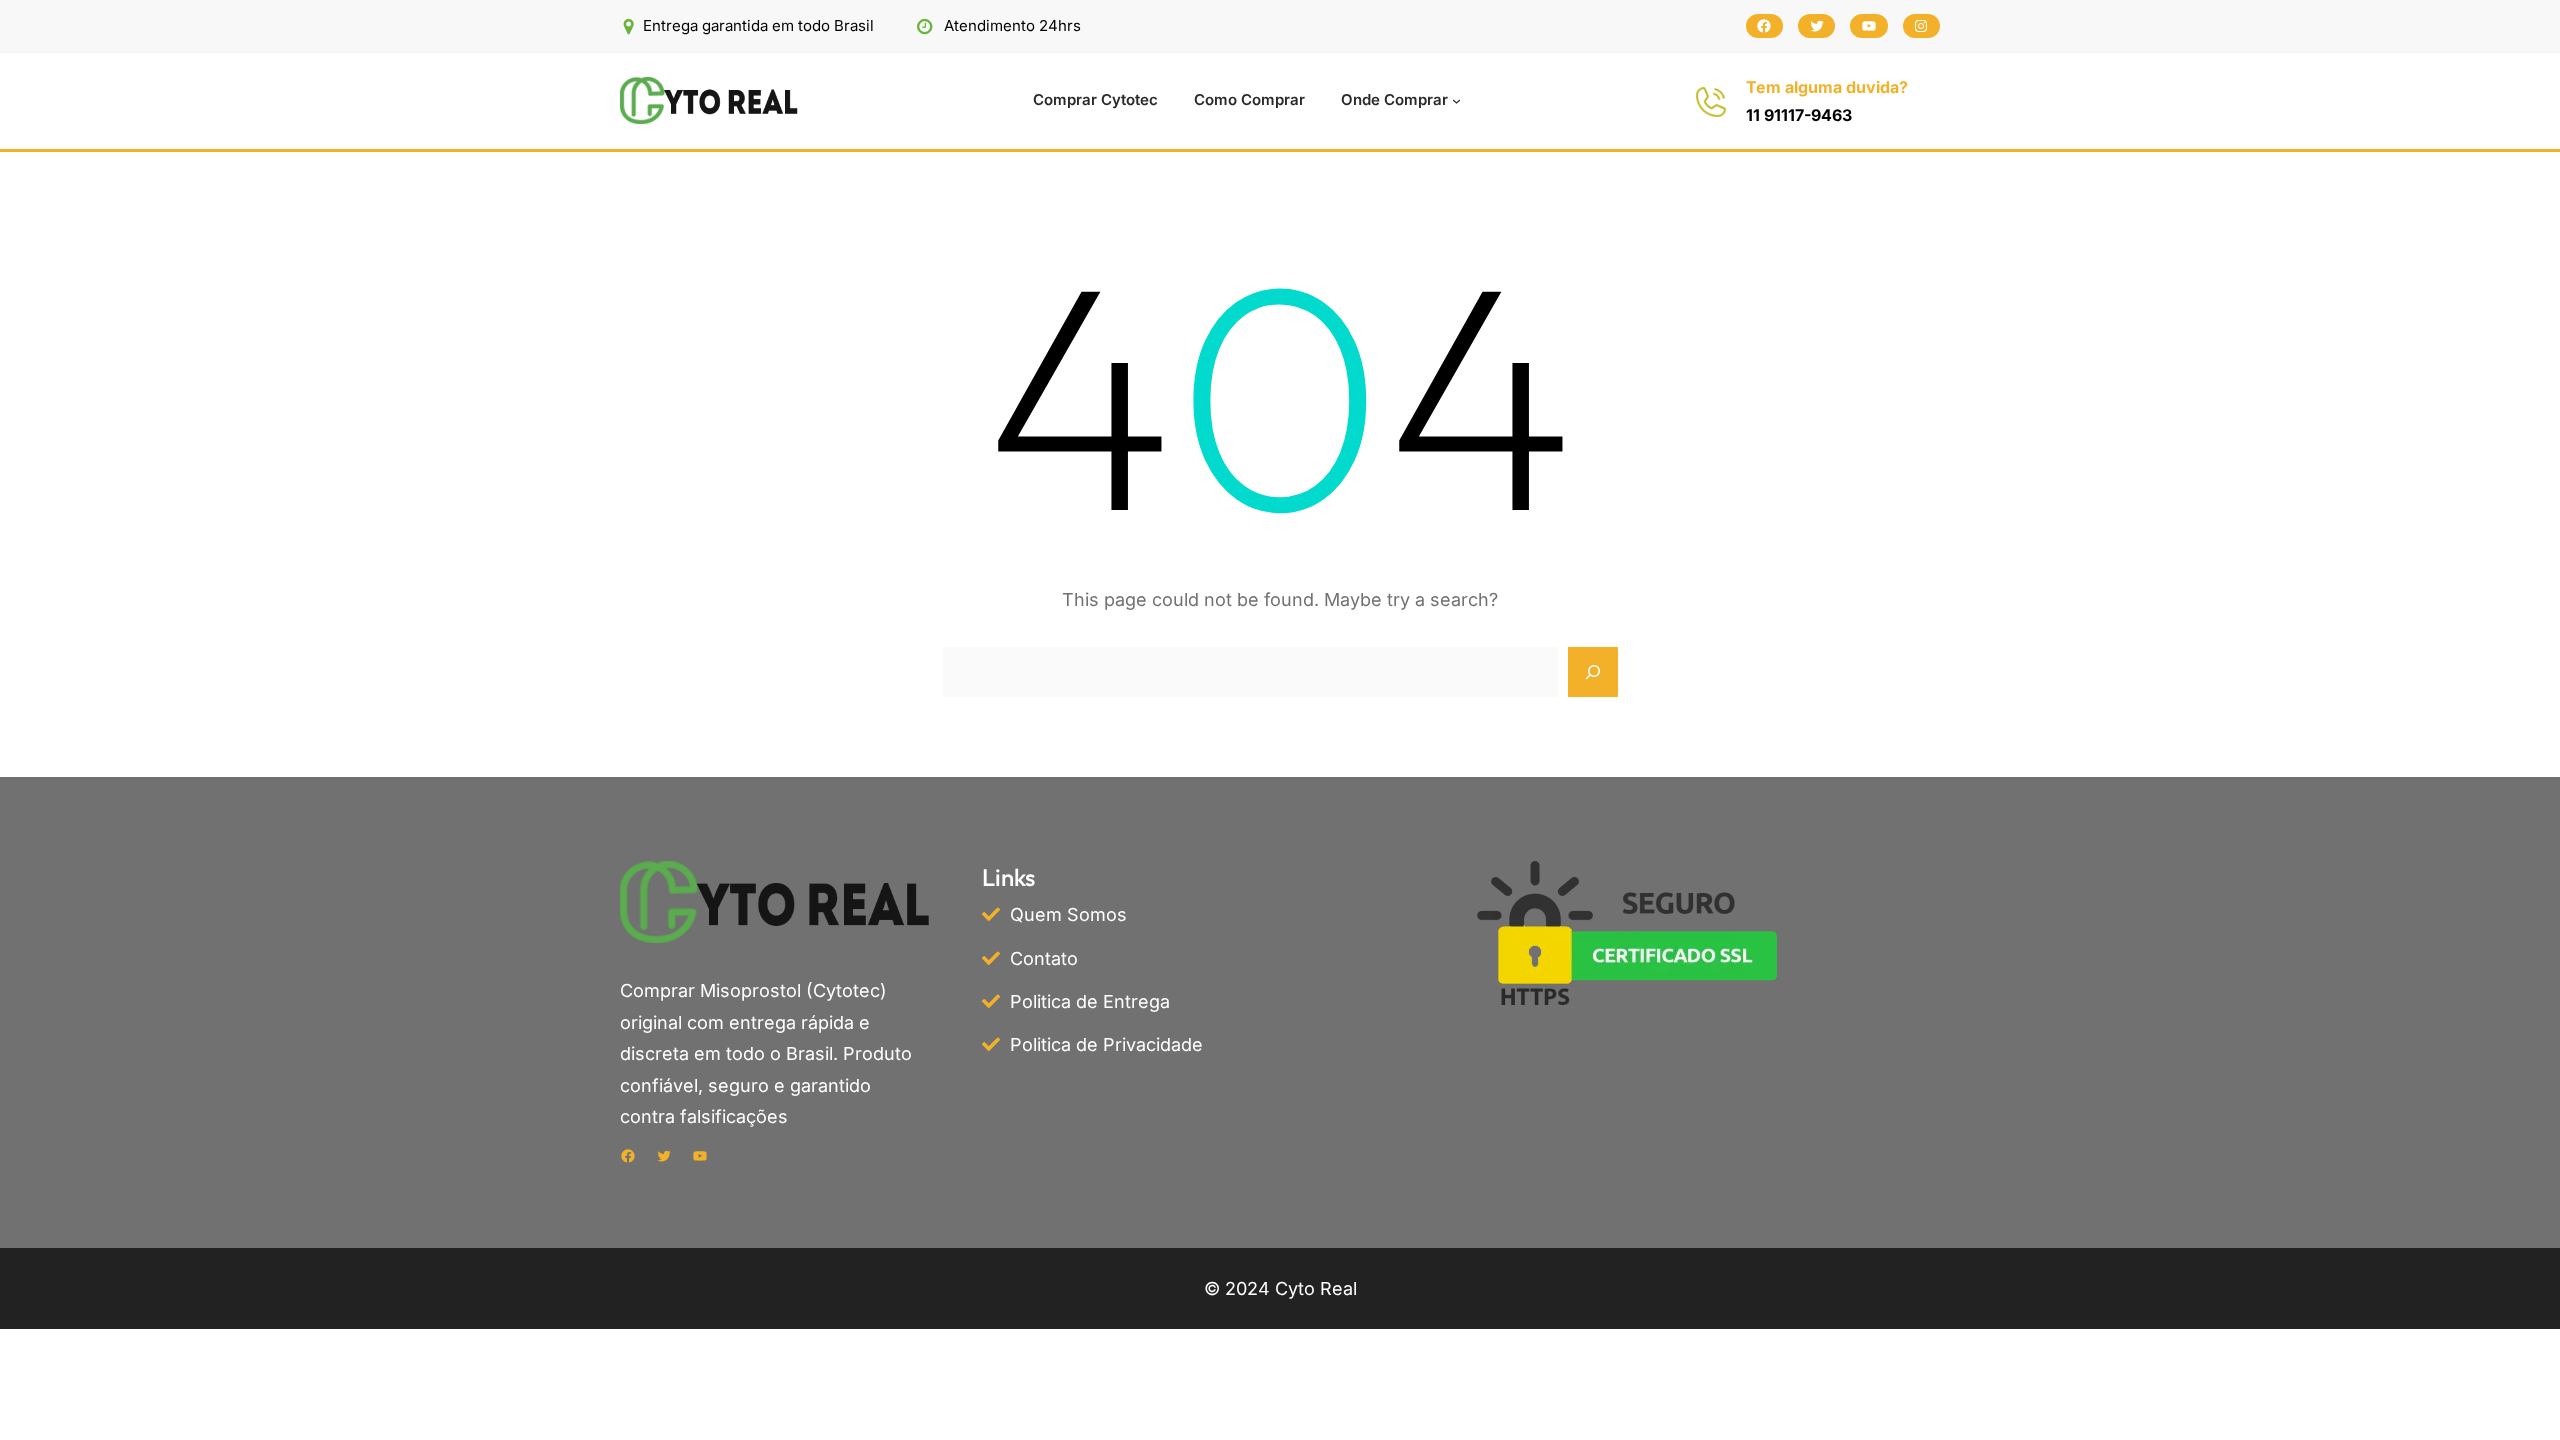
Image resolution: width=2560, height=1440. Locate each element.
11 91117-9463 (1799, 115)
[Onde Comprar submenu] (1456, 100)
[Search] (1593, 672)
